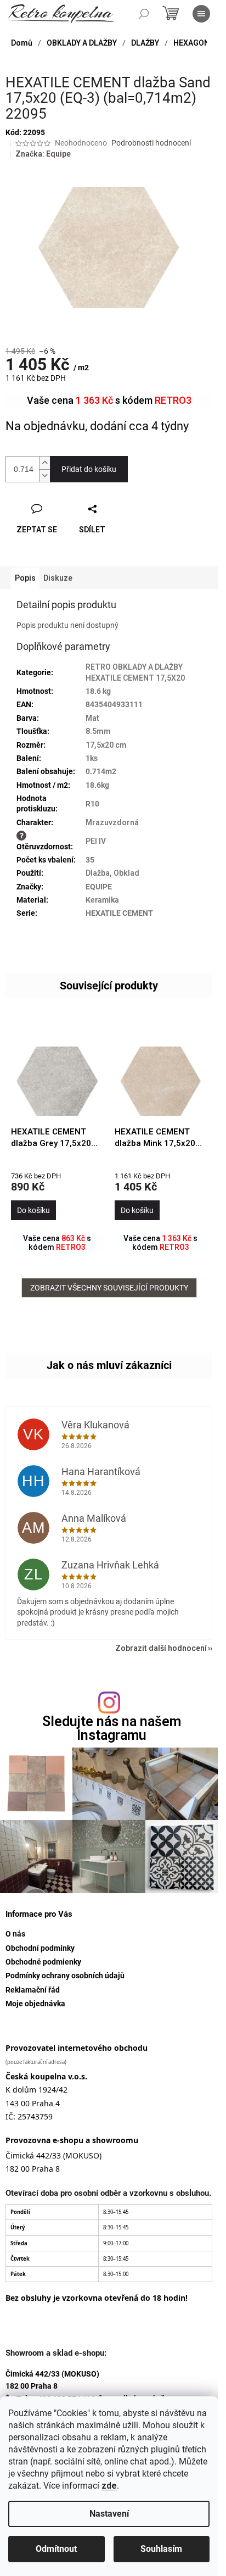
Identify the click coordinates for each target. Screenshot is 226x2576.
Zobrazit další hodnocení (161, 1648)
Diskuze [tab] (58, 578)
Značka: (43, 154)
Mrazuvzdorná (112, 822)
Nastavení (109, 2514)
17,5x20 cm (106, 745)
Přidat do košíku (89, 469)
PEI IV (96, 841)
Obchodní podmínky (40, 1948)
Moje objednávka (35, 2004)
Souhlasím (161, 2549)
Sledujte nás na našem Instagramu (112, 1728)
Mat (92, 718)
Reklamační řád (33, 1990)
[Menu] (201, 14)
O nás (15, 1934)
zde (109, 2486)
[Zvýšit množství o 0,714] (44, 463)
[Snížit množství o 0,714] (44, 475)
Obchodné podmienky (43, 1962)
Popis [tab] (25, 578)
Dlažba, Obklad (112, 873)
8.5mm (98, 731)
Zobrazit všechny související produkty (109, 1288)
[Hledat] (144, 14)
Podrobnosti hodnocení (151, 143)
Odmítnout (56, 2549)
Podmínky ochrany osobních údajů (65, 1976)
